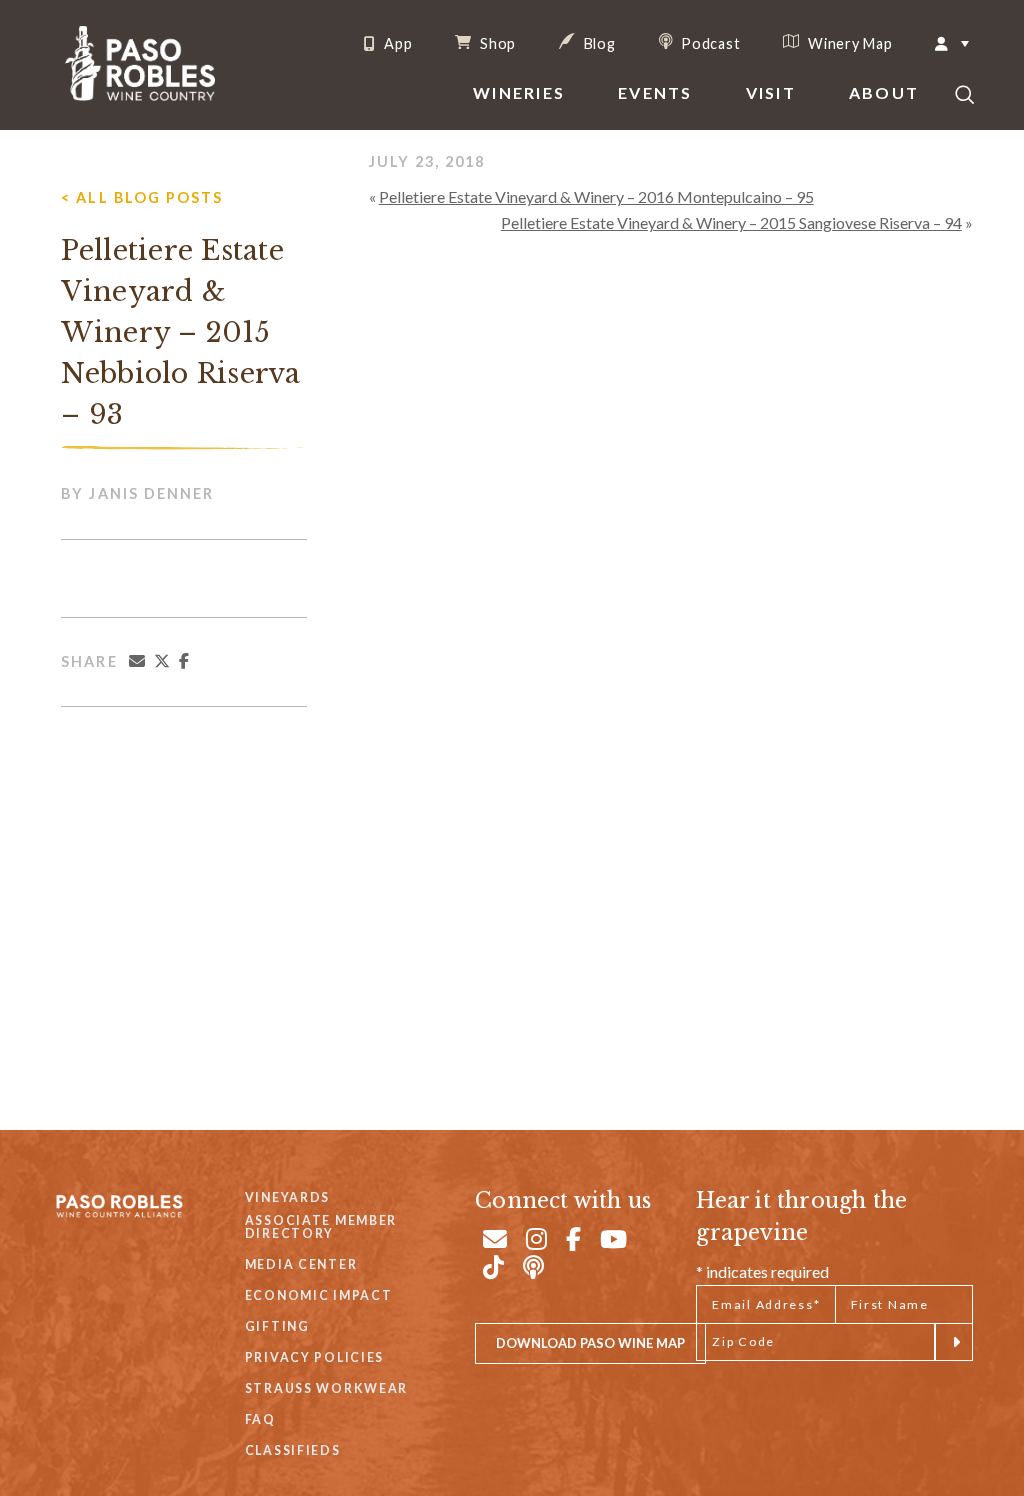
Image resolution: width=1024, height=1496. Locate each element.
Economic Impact (319, 1295)
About (884, 92)
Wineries (519, 92)
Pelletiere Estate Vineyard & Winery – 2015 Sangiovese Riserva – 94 (731, 222)
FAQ (260, 1419)
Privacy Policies (314, 1357)
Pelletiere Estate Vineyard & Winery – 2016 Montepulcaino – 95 (596, 196)
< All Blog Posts (141, 197)
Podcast (709, 43)
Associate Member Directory (321, 1227)
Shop (496, 43)
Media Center (301, 1264)
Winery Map (848, 43)
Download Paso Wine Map (590, 1343)
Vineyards (287, 1197)
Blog (598, 43)
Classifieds (293, 1450)
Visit (771, 92)
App (396, 44)
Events (655, 92)
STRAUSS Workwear (326, 1388)
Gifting (277, 1326)
